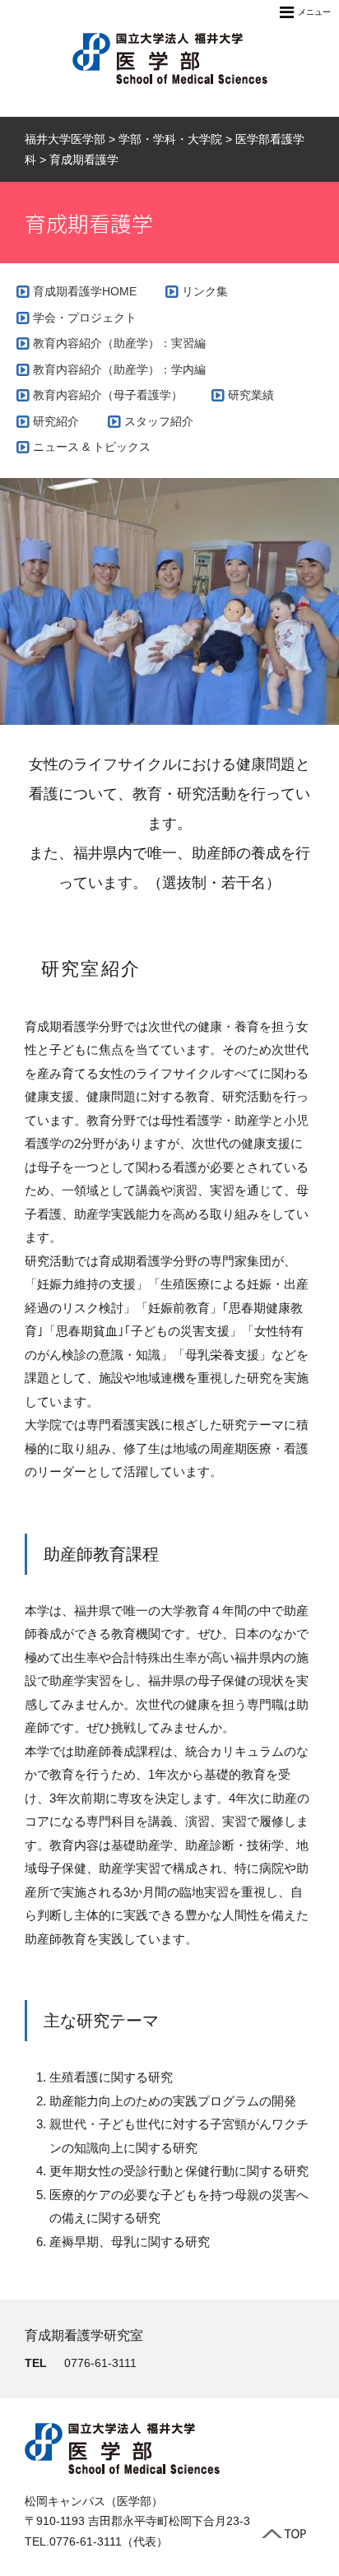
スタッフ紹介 (159, 421)
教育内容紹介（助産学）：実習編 (119, 343)
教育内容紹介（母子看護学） (108, 395)
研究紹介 (56, 421)
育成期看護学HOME (85, 291)
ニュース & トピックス (92, 447)
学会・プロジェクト (85, 318)
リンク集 (205, 291)
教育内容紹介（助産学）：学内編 (119, 369)
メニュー (314, 12)
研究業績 (251, 395)
